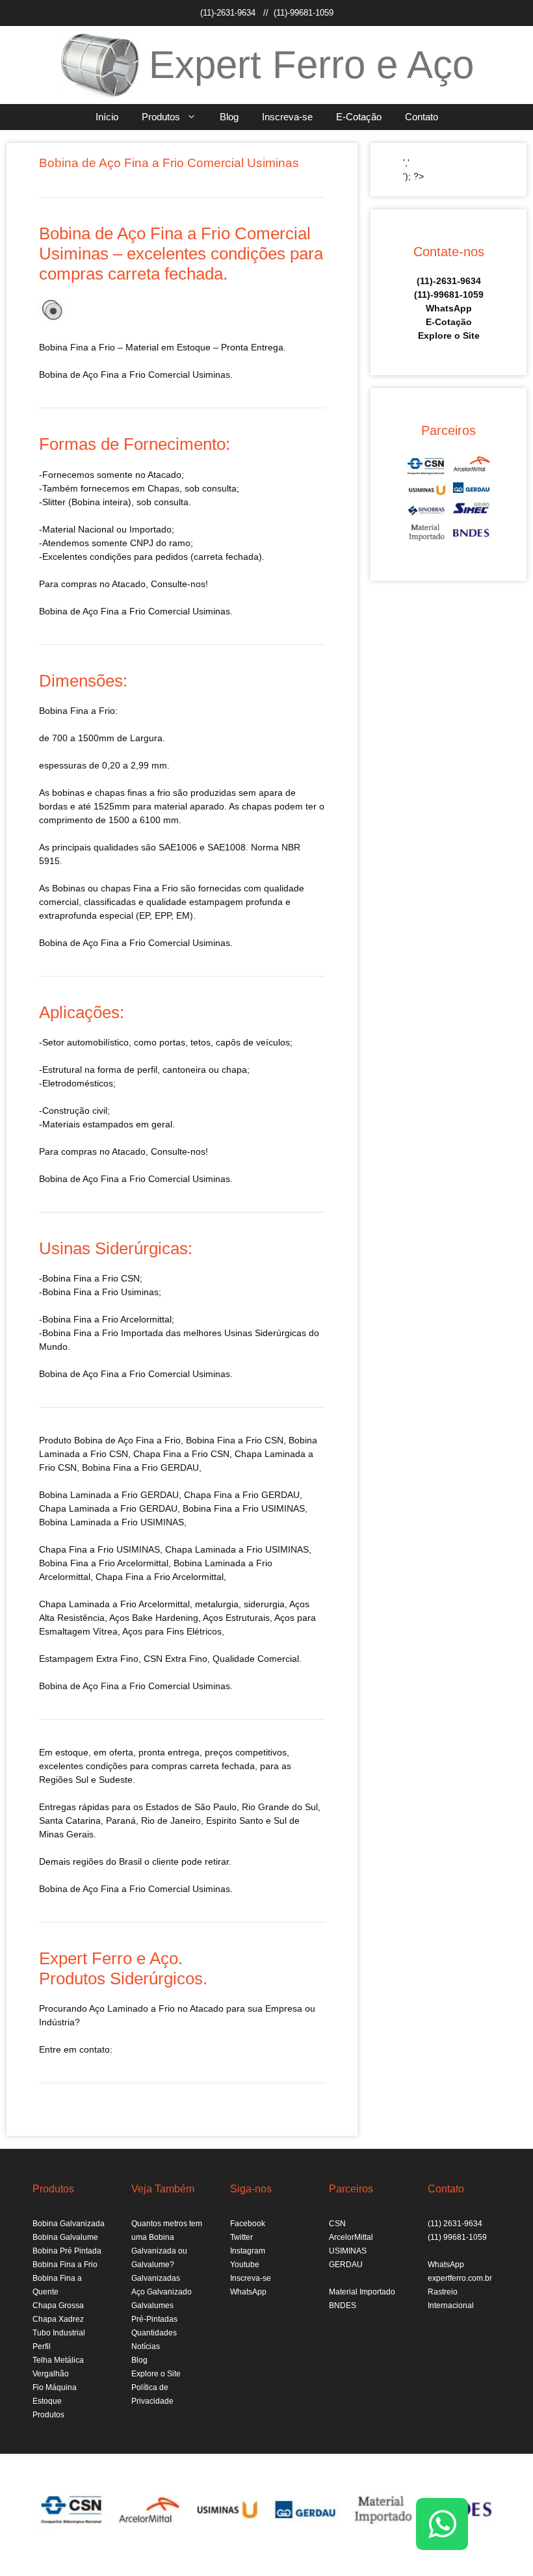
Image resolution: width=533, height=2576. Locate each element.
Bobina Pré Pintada (67, 2251)
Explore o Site (449, 335)
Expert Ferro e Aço (311, 65)
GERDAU (346, 2265)
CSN (337, 2224)
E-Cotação (359, 117)
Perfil (42, 2346)
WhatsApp (449, 308)
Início (107, 117)
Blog (229, 117)
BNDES (343, 2306)
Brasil (130, 1861)
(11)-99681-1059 (304, 13)
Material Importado (362, 2292)
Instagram (248, 2251)
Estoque (47, 2401)
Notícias (146, 2346)
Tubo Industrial (59, 2333)
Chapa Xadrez (58, 2319)
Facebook (248, 2224)
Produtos (161, 117)
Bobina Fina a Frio (65, 2265)
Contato (422, 117)
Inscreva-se (287, 117)
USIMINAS (348, 2251)
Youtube (245, 2265)
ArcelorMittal (351, 2237)
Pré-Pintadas (154, 2319)
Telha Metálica (58, 2360)
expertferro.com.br (460, 2278)
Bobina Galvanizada (69, 2224)
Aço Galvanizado (162, 2292)
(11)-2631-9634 (228, 13)
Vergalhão (51, 2374)
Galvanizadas (156, 2278)
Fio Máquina (55, 2387)
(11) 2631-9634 (455, 2224)
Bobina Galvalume (65, 2237)
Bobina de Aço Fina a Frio (127, 1440)
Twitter (241, 2237)
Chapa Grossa (58, 2306)
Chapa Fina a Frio (76, 1549)
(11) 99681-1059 (457, 2237)
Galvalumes (152, 2306)
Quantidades (154, 2333)
